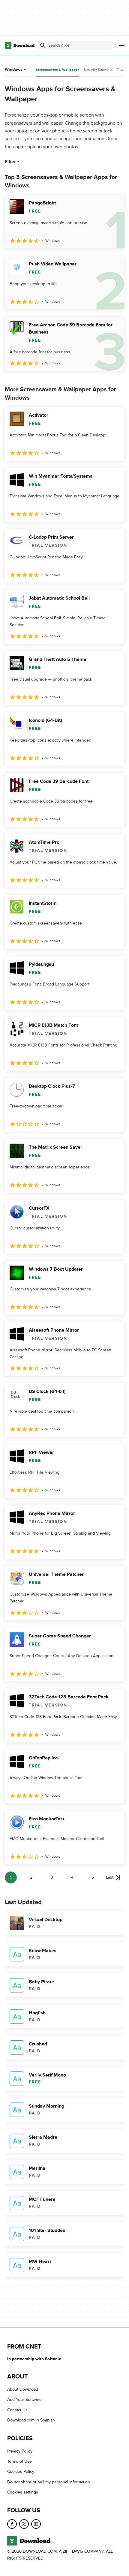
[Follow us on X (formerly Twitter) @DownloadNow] (24, 2524)
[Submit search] (43, 45)
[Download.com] (20, 45)
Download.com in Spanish (31, 2420)
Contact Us (17, 2410)
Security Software (98, 70)
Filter (10, 162)
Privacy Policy (20, 2451)
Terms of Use (19, 2461)
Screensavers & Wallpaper (57, 70)
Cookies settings (23, 2492)
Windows (14, 69)
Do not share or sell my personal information (49, 2482)
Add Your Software (24, 2399)
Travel (121, 70)
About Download (23, 2389)
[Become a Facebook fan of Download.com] (12, 2524)
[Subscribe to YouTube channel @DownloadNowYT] (36, 2524)
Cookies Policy (21, 2472)
